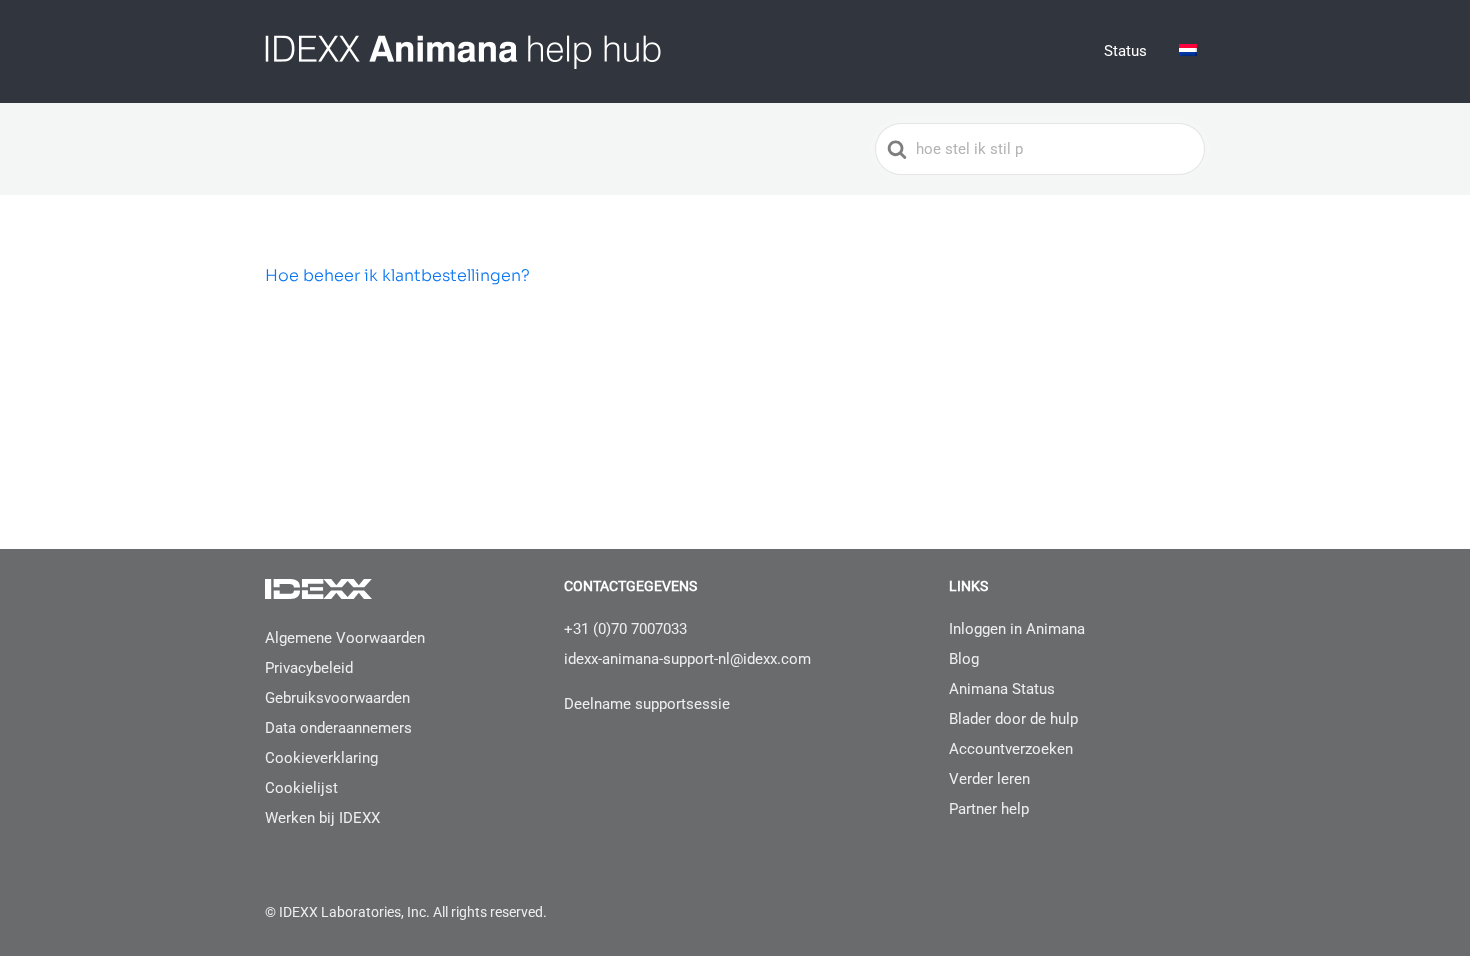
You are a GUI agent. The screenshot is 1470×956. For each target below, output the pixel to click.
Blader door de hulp (1013, 719)
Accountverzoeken (1011, 749)
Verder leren (989, 779)
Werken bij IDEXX (322, 818)
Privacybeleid (309, 668)
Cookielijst (301, 788)
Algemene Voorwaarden (345, 638)
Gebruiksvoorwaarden (337, 698)
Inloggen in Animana (1017, 629)
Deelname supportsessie (647, 704)
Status (1125, 51)
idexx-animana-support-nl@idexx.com (687, 659)
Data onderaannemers (338, 728)
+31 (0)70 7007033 (625, 629)
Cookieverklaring (321, 758)
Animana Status (1002, 689)
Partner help (989, 809)
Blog (964, 659)
